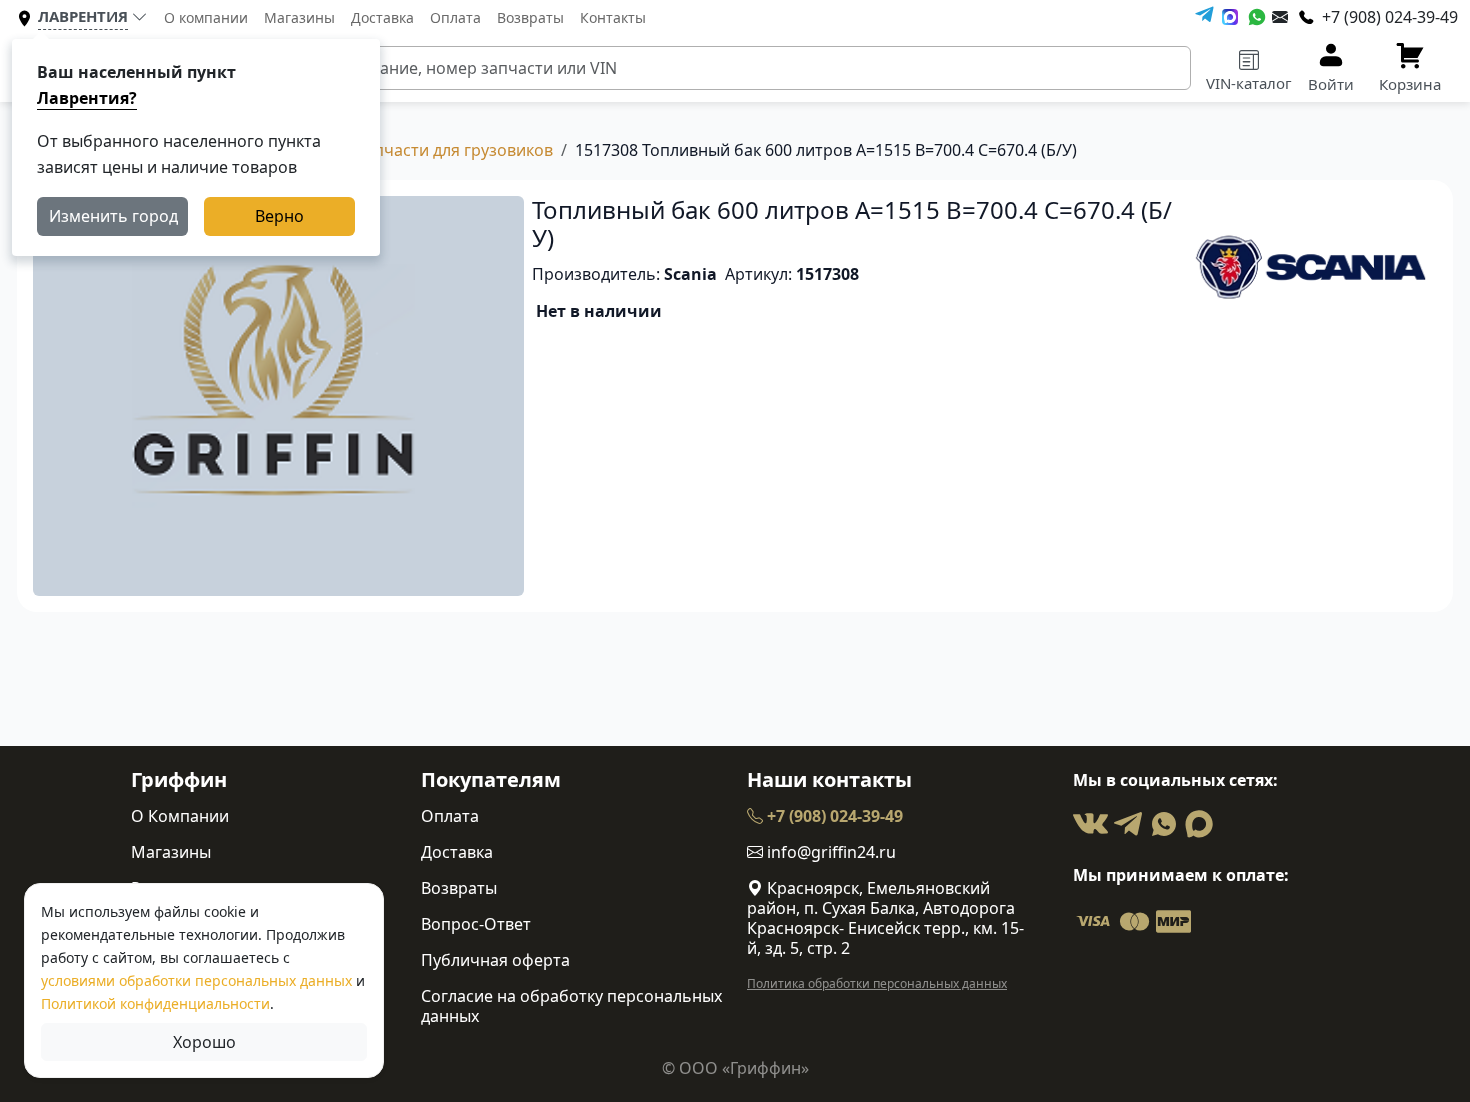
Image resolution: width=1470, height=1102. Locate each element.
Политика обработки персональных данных (877, 983)
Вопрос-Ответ (476, 924)
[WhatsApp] (1257, 17)
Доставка (382, 17)
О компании (206, 17)
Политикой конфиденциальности (155, 1003)
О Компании (180, 816)
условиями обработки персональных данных (196, 980)
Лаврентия (83, 16)
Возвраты (530, 17)
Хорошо (204, 1042)
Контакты (613, 17)
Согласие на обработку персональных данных (571, 1006)
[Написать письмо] (1280, 17)
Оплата (455, 17)
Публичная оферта (495, 960)
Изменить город (113, 216)
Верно (279, 216)
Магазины (299, 17)
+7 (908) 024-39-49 (833, 816)
